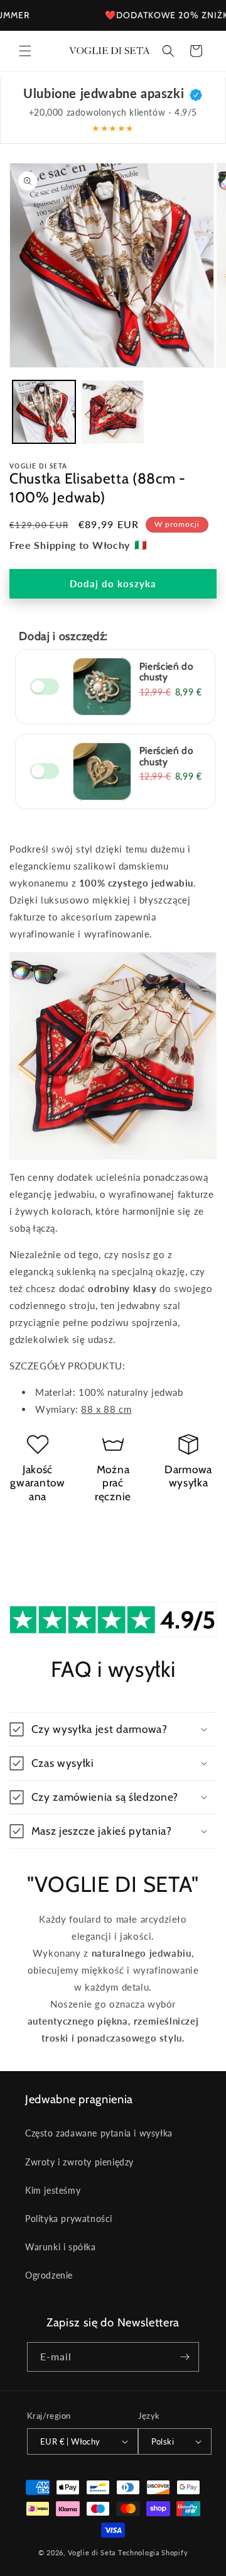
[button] (25, 51)
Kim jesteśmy (53, 2190)
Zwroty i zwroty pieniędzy (79, 2162)
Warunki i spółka (61, 2247)
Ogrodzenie (49, 2275)
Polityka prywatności (69, 2219)
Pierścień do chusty (166, 672)
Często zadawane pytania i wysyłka (99, 2133)
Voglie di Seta (92, 2552)
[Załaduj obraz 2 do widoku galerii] (113, 412)
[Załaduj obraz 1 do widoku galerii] (44, 412)
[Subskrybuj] (185, 2357)
